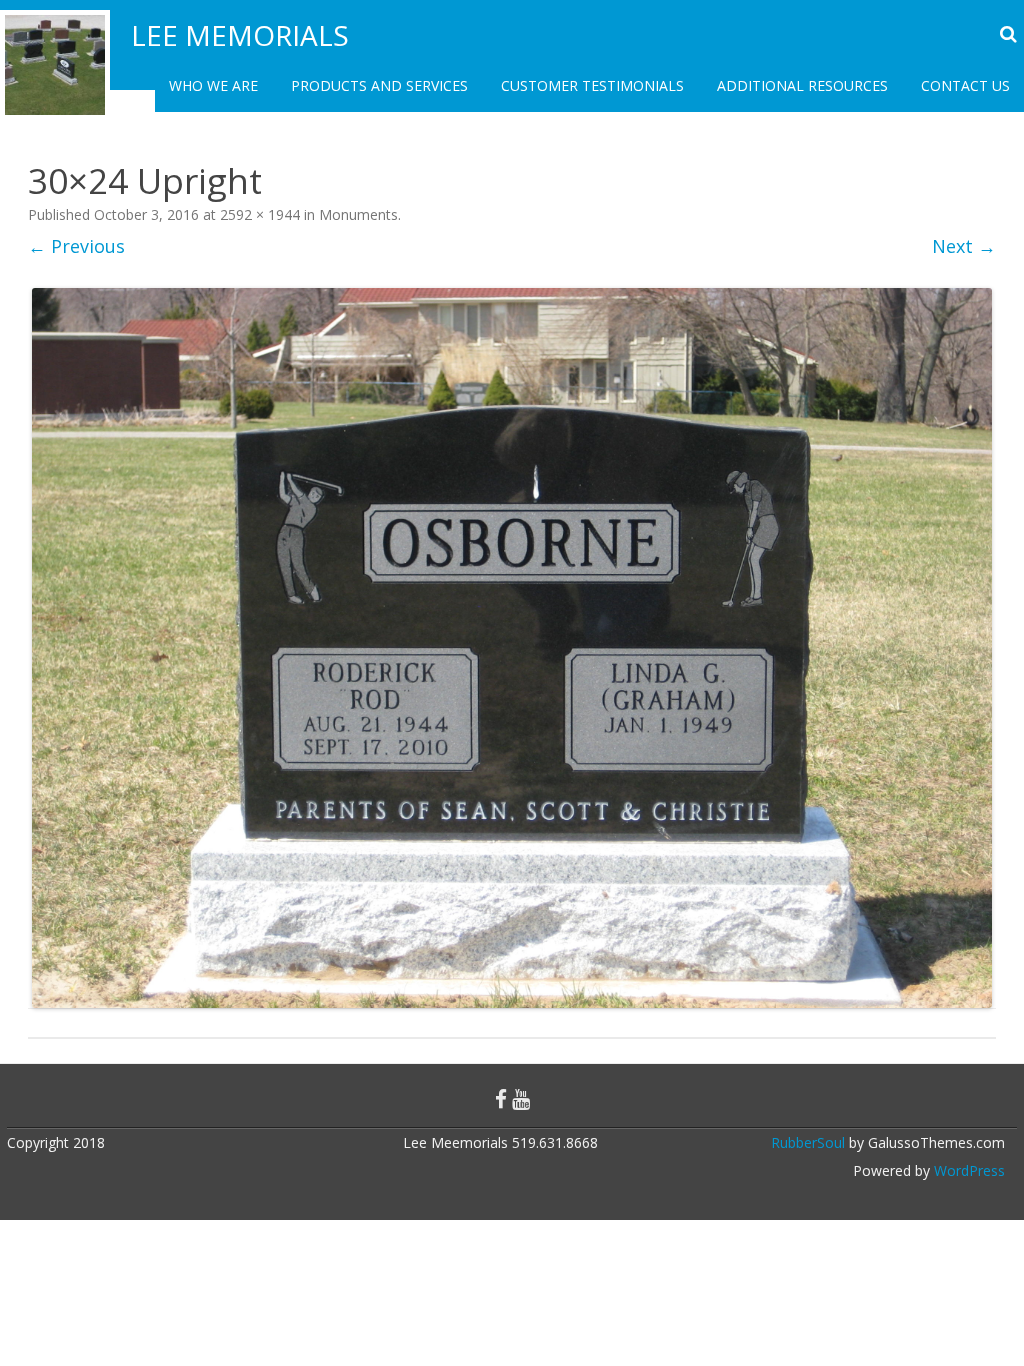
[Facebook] (501, 1099)
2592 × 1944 (260, 214)
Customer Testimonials (592, 85)
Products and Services (379, 85)
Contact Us (965, 85)
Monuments (358, 214)
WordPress (967, 1170)
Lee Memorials (240, 35)
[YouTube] (521, 1099)
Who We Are (213, 85)
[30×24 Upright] (512, 648)
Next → (964, 246)
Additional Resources (802, 85)
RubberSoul (808, 1142)
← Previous (76, 246)
